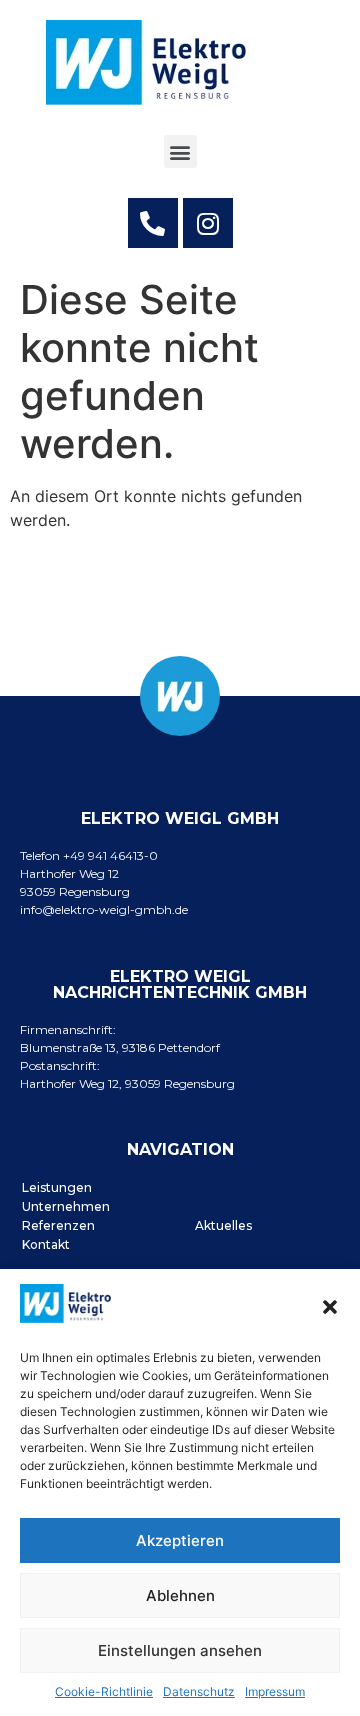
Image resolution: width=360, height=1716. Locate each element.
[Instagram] (208, 223)
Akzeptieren (180, 1540)
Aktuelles (223, 1225)
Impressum (275, 1691)
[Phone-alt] (153, 223)
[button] (330, 1307)
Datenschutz (199, 1691)
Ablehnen (180, 1595)
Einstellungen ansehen (180, 1650)
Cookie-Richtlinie (104, 1691)
